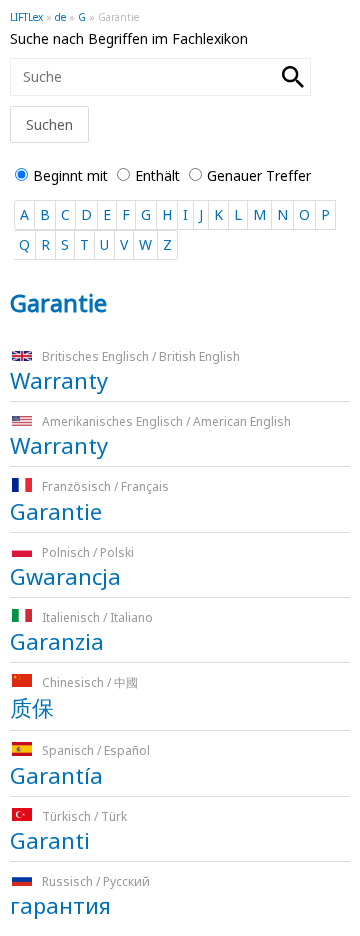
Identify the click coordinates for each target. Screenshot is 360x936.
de (60, 17)
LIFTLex (26, 17)
